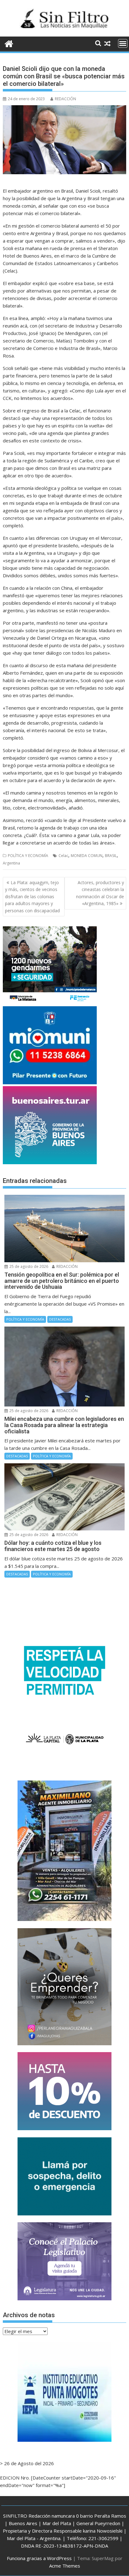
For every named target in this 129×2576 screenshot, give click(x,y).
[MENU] (123, 43)
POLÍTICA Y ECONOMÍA (28, 856)
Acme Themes (65, 2566)
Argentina (11, 863)
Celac (63, 856)
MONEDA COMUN (87, 856)
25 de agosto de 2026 (28, 1266)
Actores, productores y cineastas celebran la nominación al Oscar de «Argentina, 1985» (100, 893)
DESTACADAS (60, 1319)
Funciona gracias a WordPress (39, 2558)
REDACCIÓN (65, 99)
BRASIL (111, 856)
